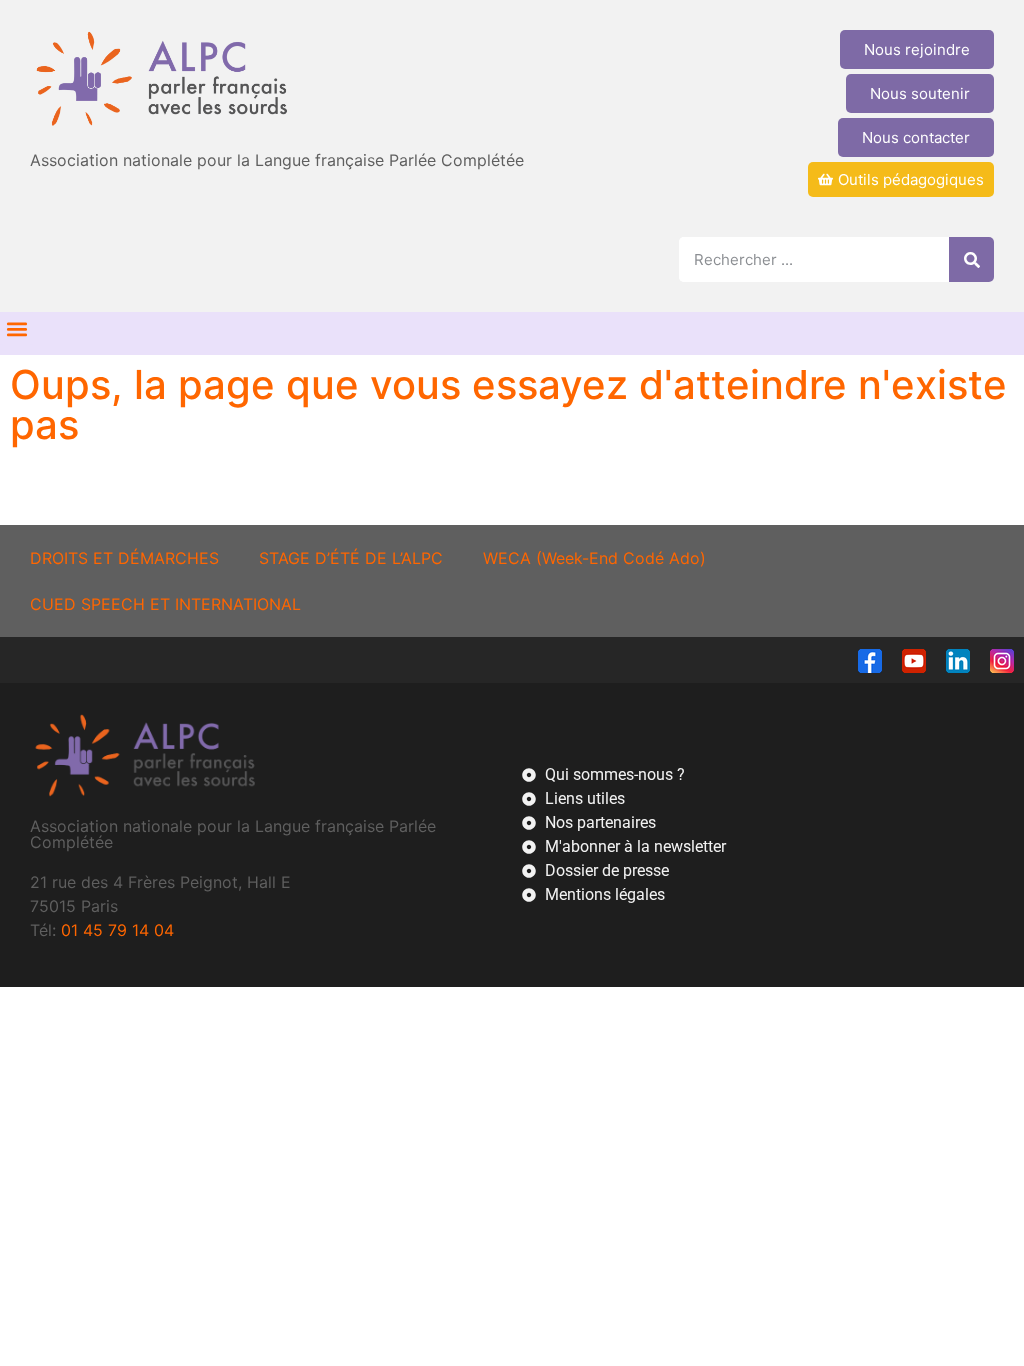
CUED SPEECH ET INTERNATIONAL (165, 604)
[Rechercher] (971, 259)
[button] (16, 328)
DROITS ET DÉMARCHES (124, 558)
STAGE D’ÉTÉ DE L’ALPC (351, 558)
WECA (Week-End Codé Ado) (594, 558)
